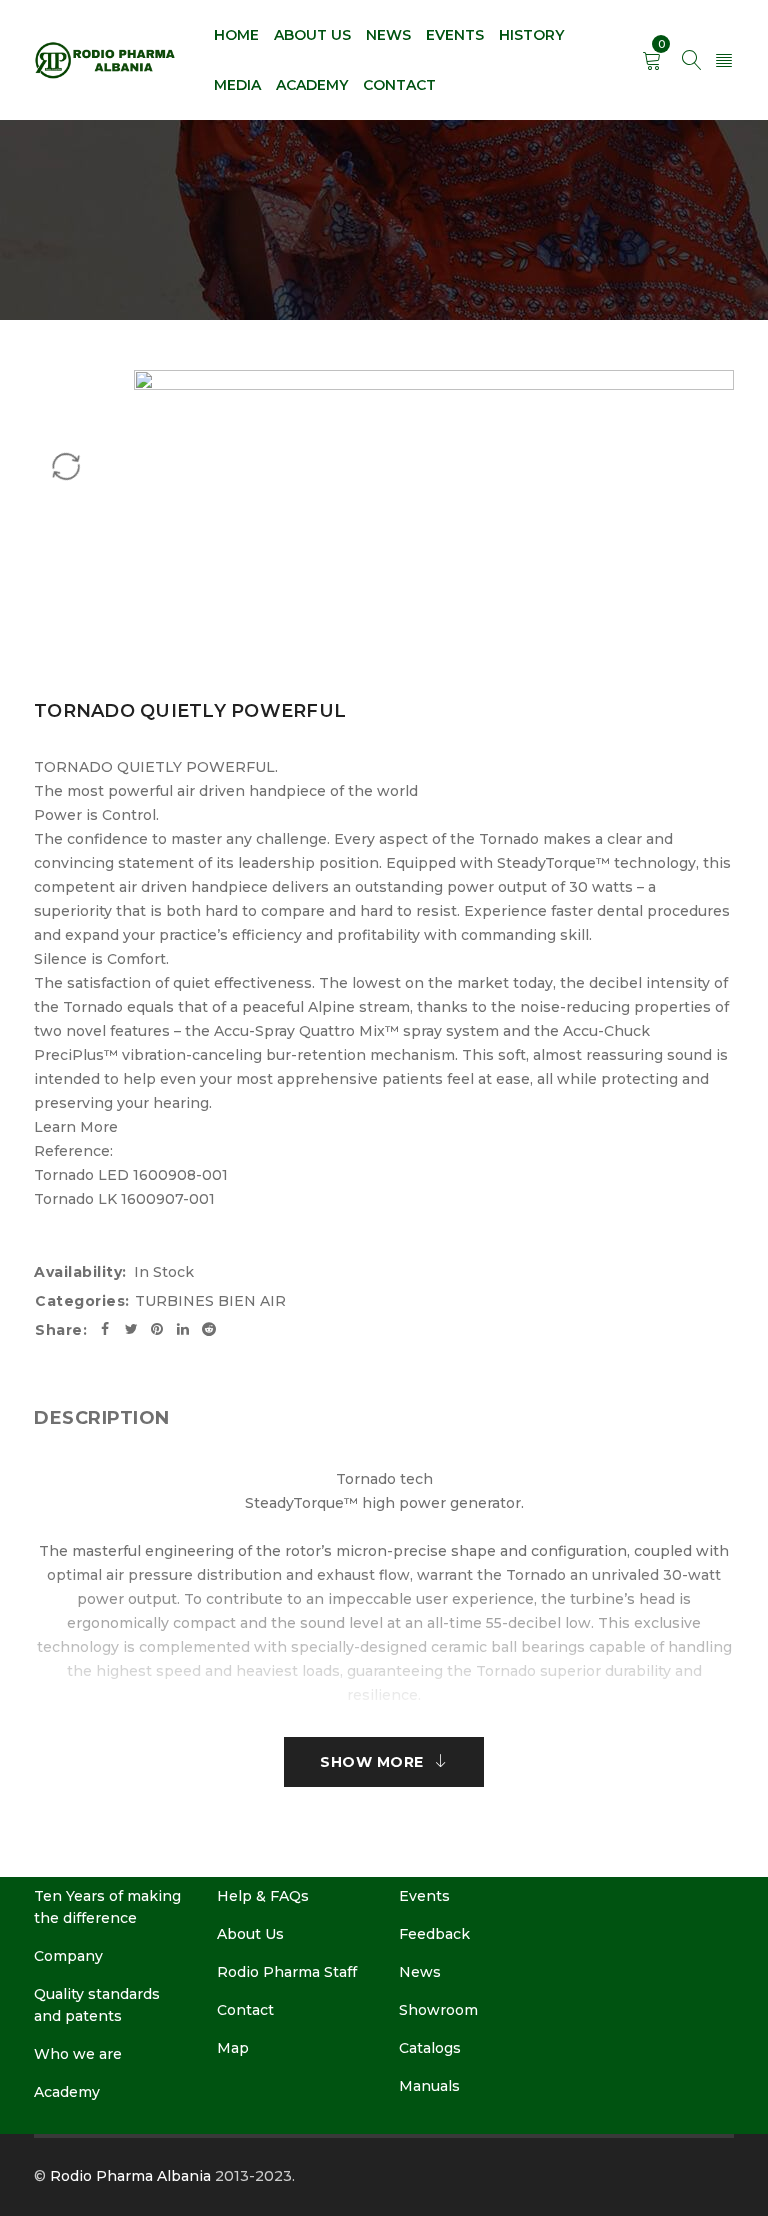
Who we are (78, 2054)
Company (68, 1956)
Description (102, 1418)
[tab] (102, 1418)
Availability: (80, 1272)
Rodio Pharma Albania (130, 2176)
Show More (372, 1762)
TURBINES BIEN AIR (210, 1301)
